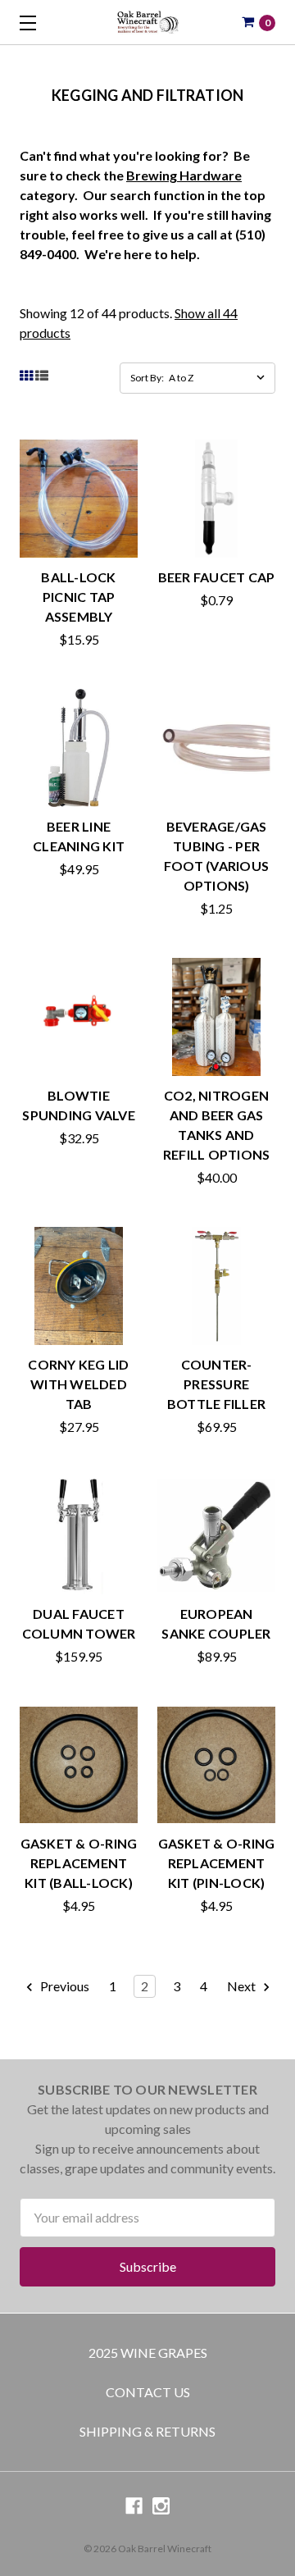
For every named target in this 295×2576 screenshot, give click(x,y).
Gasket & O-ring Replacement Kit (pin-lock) (217, 1863)
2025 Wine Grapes (148, 2353)
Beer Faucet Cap (217, 577)
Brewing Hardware (184, 175)
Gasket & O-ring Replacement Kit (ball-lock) (79, 1863)
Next (243, 1986)
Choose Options (217, 789)
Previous (64, 1986)
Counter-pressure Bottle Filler (216, 1384)
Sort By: (147, 378)
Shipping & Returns (147, 2431)
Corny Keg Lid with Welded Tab (78, 1384)
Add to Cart (79, 539)
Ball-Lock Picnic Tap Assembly (78, 597)
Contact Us (148, 2392)
